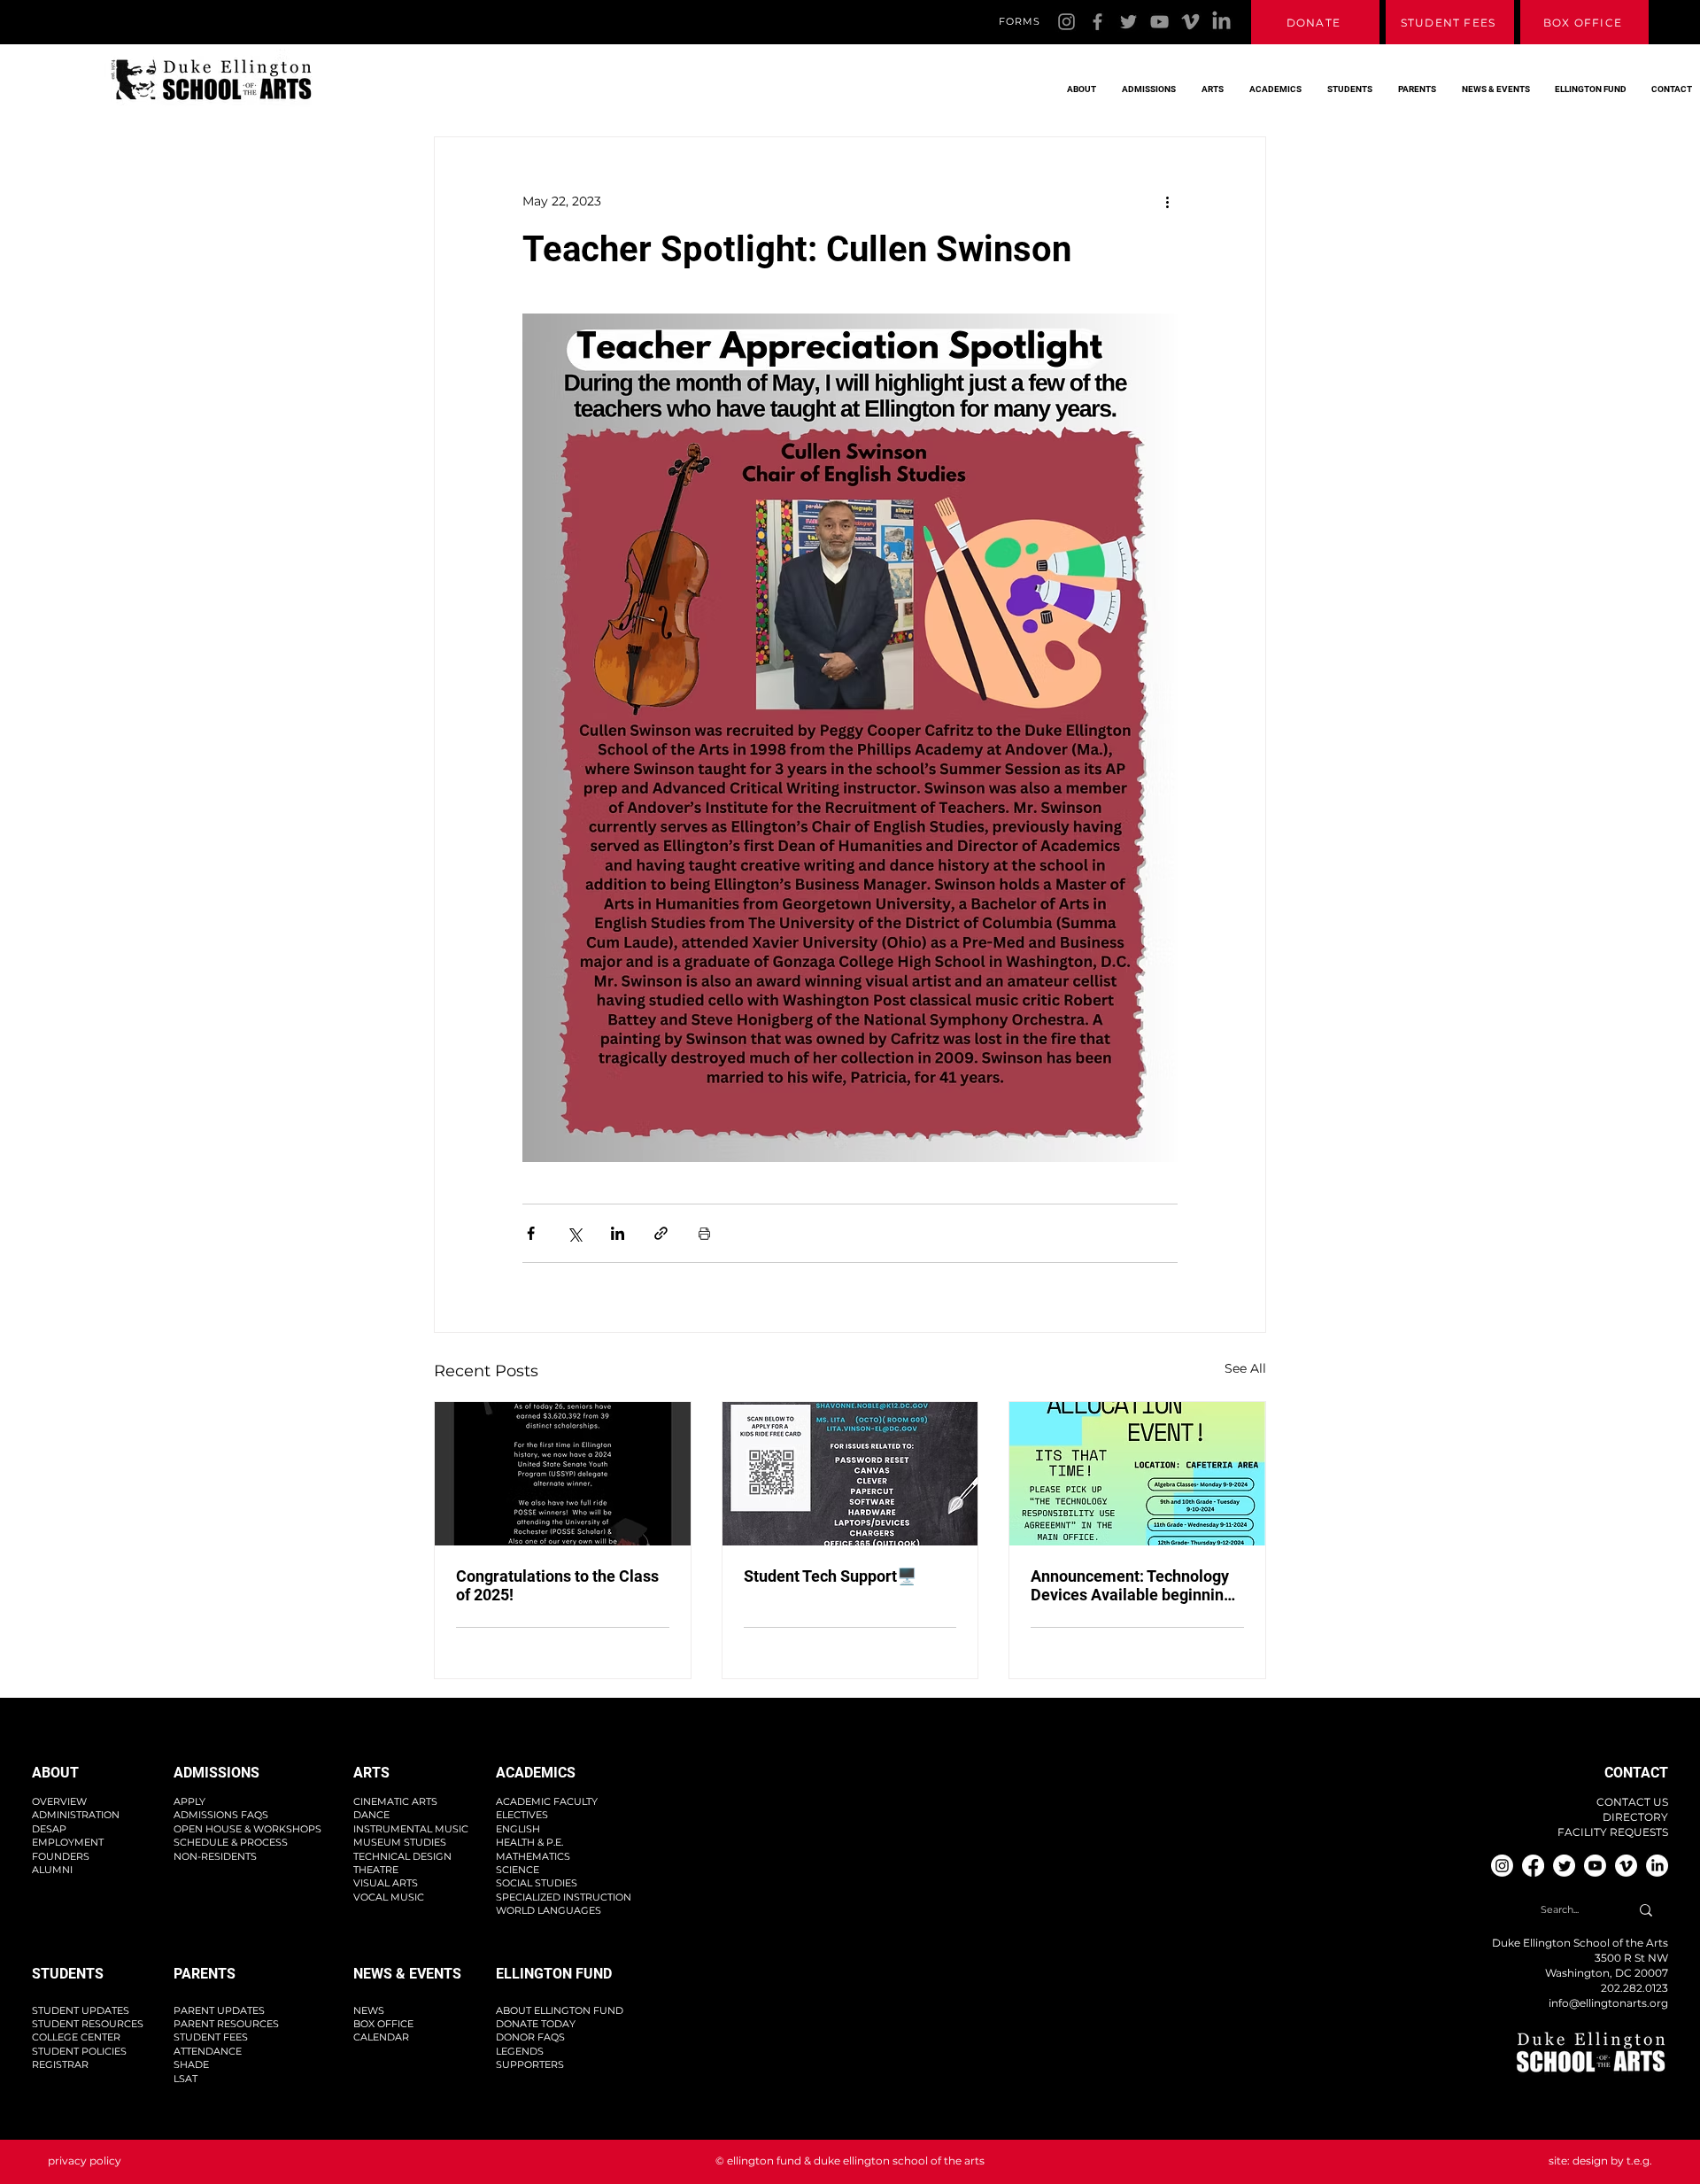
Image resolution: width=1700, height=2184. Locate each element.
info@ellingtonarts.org (1608, 2003)
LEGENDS (520, 2051)
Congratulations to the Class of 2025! (557, 1585)
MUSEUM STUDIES (400, 1842)
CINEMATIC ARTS (395, 1801)
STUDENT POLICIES (79, 2051)
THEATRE (376, 1870)
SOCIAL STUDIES (537, 1883)
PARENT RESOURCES (226, 2024)
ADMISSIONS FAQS (221, 1815)
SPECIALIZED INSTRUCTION (564, 1897)
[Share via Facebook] (531, 1233)
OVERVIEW (59, 1801)
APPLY (189, 1801)
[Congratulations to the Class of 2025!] (563, 1474)
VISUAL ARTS (386, 1883)
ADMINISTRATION (76, 1815)
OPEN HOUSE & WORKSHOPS (247, 1829)
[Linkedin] (1221, 22)
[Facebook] (1097, 22)
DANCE (371, 1815)
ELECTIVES (522, 1815)
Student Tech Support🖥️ (830, 1576)
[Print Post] (704, 1233)
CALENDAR (381, 2037)
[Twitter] (1128, 22)
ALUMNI (52, 1870)
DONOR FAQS (530, 2037)
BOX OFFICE (383, 2024)
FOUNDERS (61, 1856)
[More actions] (1167, 201)
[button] (1077, 81)
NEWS (369, 2010)
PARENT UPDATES (219, 2010)
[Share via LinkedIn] (618, 1233)
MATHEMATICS (533, 1856)
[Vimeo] (1190, 22)
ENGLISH (518, 1829)
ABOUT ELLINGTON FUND (560, 2010)
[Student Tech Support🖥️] (850, 1474)
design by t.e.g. (1612, 2161)
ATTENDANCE (208, 2051)
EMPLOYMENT (68, 1842)
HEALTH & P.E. (529, 1842)
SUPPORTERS (530, 2064)
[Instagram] (1066, 22)
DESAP (49, 1829)
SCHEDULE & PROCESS (231, 1842)
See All (1245, 1368)
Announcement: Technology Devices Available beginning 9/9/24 (1132, 1585)
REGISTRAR (60, 2064)
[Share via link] (661, 1233)
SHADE (191, 2064)
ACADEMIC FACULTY (547, 1801)
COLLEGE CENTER (76, 2037)
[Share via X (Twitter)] (574, 1233)
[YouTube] (1159, 22)
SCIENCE (518, 1870)
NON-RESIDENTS (215, 1856)
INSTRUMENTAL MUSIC (411, 1829)
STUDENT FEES (211, 2037)
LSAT (185, 2079)
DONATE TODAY (536, 2024)
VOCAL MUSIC (389, 1897)
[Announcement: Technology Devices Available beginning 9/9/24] (1137, 1474)
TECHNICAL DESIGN (402, 1856)
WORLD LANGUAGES (549, 1910)
